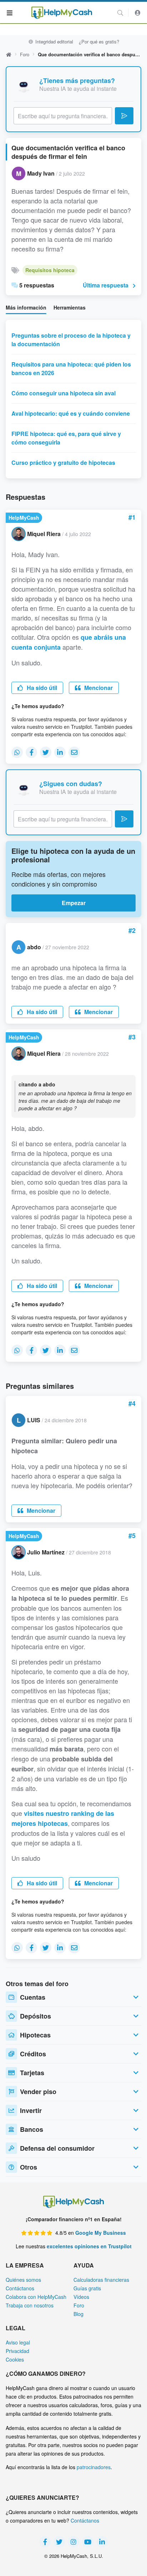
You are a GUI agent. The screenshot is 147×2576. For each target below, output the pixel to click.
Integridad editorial (53, 41)
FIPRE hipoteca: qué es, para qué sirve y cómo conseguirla (66, 438)
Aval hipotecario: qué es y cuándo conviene (71, 413)
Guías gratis (87, 2288)
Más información (26, 307)
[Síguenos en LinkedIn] (102, 2542)
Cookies (15, 2359)
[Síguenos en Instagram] (73, 2542)
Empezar (74, 903)
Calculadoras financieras (101, 2280)
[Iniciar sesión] (138, 13)
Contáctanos (20, 2288)
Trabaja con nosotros (30, 2305)
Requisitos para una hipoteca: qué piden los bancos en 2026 (71, 368)
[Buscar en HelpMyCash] (120, 13)
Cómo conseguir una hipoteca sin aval (64, 393)
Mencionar (98, 688)
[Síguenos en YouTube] (88, 2542)
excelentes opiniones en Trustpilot (89, 2246)
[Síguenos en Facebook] (45, 2542)
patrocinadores (94, 2467)
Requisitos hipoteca (50, 270)
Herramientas (70, 307)
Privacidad (17, 2351)
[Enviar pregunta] (124, 116)
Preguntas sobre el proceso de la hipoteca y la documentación (71, 340)
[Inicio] (62, 13)
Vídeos (81, 2297)
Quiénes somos (23, 2280)
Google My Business (101, 2233)
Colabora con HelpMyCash (36, 2297)
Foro (25, 54)
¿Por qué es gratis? (99, 41)
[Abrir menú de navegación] (10, 12)
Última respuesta (106, 285)
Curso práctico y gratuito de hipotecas (63, 463)
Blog (78, 2314)
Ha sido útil (41, 688)
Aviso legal (18, 2342)
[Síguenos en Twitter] (59, 2542)
